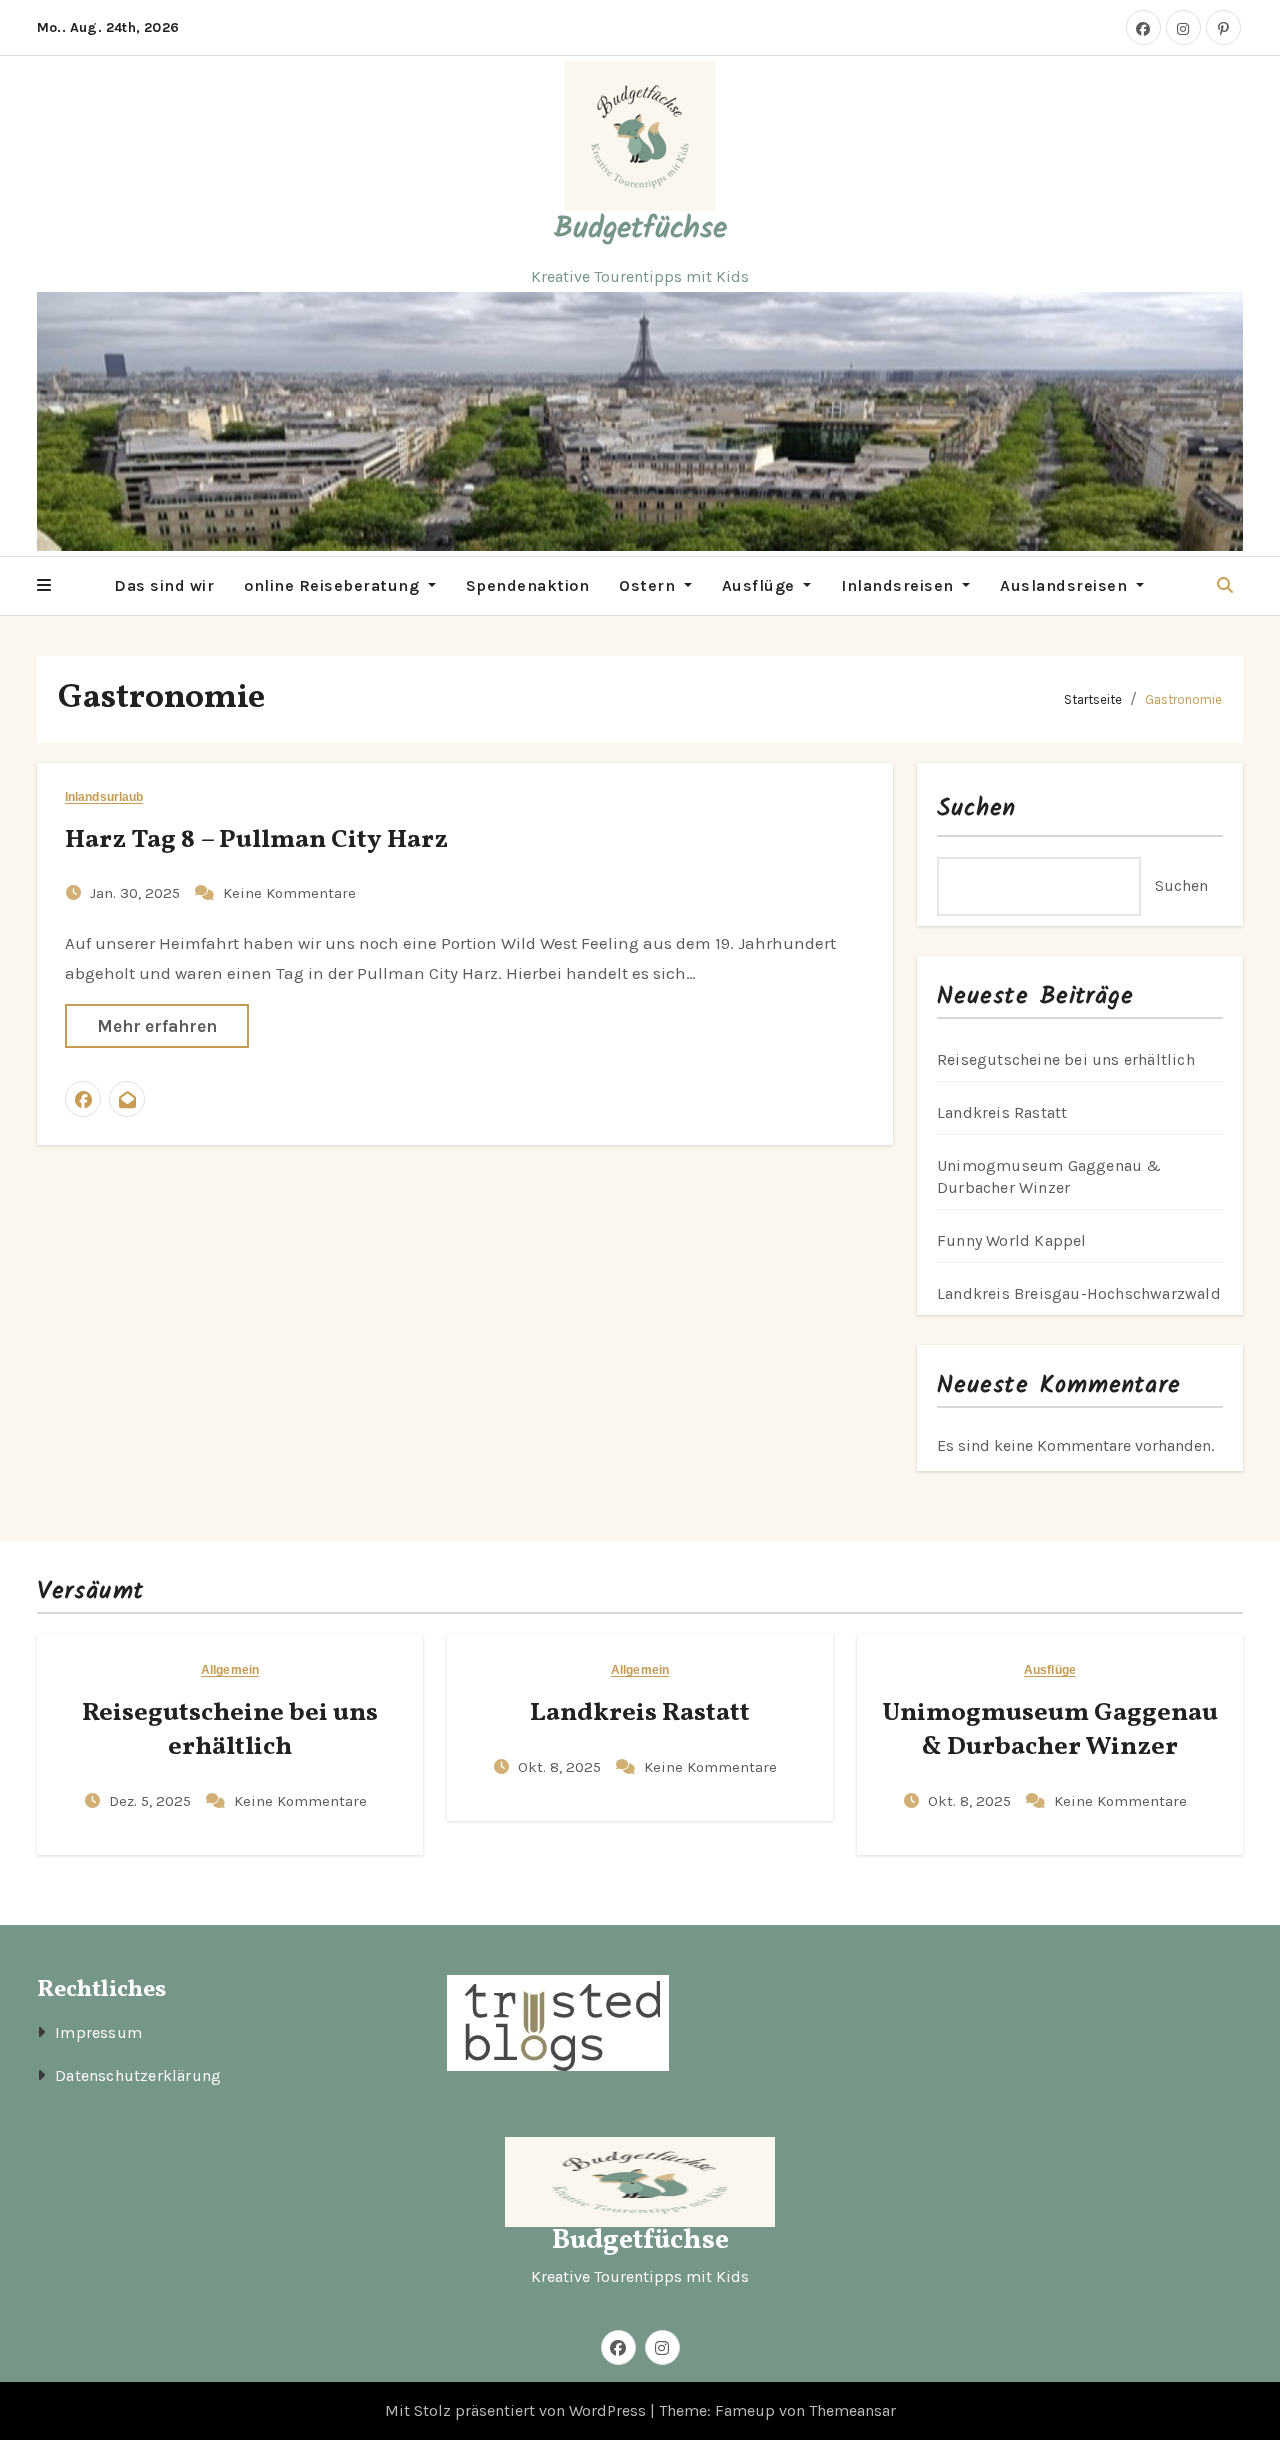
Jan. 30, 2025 (137, 893)
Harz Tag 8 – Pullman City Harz (256, 840)
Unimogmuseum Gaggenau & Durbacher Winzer (1050, 1730)
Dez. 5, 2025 (152, 1801)
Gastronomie (1183, 699)
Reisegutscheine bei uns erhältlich (1066, 1059)
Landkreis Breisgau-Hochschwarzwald (1079, 1293)
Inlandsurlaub (104, 797)
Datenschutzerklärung (138, 2075)
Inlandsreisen (899, 585)
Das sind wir (164, 585)
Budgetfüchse (640, 229)
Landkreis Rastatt (1002, 1112)
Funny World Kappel (1012, 1240)
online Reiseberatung (334, 585)
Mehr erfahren (157, 1026)
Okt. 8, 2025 (561, 1767)
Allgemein (230, 1670)
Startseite (1093, 699)
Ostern (649, 585)
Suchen (977, 808)
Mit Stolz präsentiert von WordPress (517, 2410)
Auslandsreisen (1066, 585)
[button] (44, 586)
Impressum (98, 2032)
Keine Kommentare (289, 893)
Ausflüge (761, 585)
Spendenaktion (528, 585)
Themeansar (852, 2410)
